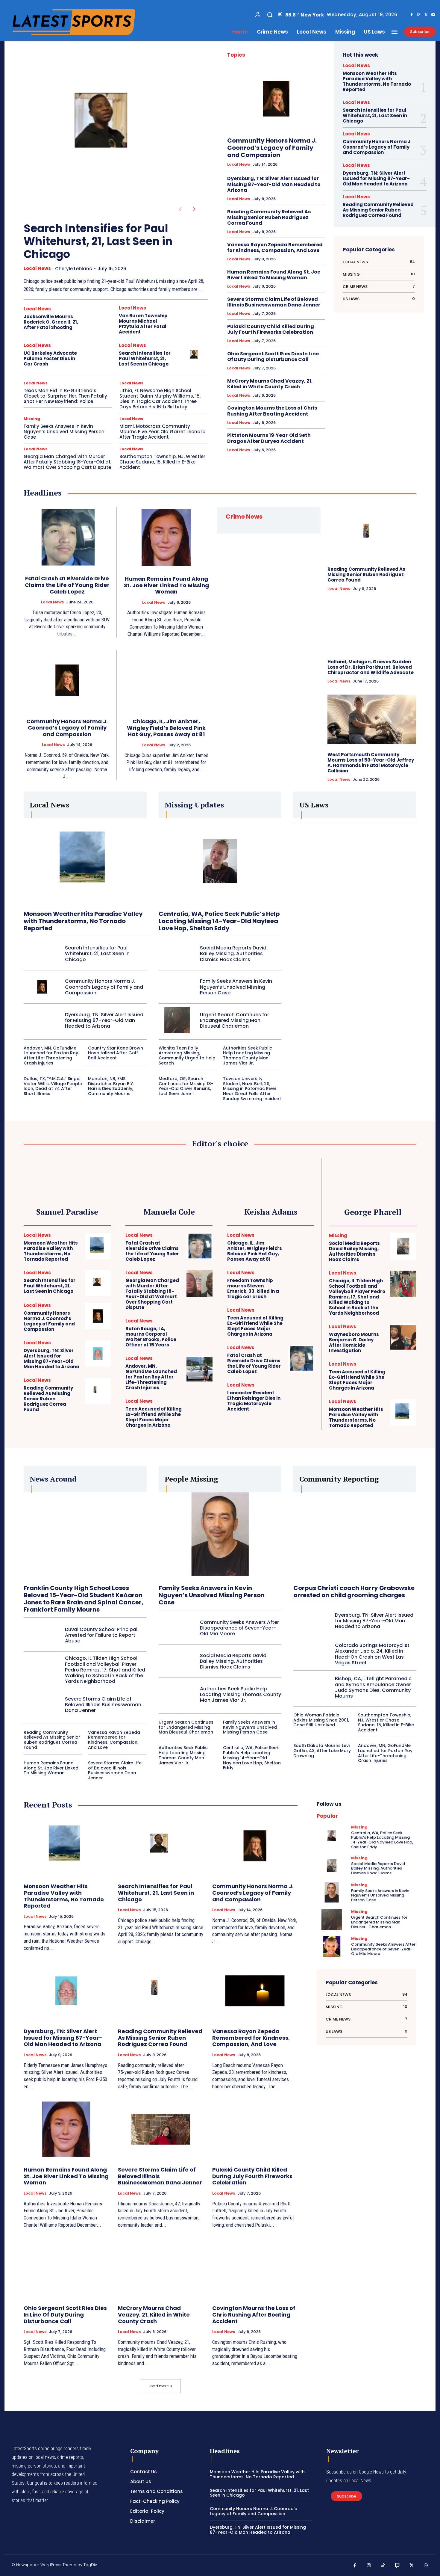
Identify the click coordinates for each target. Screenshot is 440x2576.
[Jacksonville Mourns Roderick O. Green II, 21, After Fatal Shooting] (100, 319)
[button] (270, 15)
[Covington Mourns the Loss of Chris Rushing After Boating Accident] (255, 2268)
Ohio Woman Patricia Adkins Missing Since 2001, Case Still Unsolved (321, 1720)
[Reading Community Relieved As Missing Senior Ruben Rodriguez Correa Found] (372, 534)
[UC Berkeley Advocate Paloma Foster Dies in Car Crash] (100, 355)
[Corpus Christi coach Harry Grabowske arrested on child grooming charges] (355, 1535)
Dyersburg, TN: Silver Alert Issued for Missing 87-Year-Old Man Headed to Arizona (274, 184)
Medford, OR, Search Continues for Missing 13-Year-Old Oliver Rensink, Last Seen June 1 (186, 1086)
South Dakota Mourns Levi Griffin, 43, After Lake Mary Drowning (322, 1751)
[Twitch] (397, 2566)
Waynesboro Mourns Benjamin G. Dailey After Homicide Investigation (354, 1342)
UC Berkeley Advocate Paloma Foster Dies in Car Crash (50, 358)
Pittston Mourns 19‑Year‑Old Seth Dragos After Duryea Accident (269, 438)
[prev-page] (180, 209)
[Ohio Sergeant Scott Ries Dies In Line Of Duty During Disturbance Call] (66, 2268)
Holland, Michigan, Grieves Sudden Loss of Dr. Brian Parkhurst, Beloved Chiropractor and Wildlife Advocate (371, 667)
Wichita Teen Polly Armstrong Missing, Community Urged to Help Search (187, 1056)
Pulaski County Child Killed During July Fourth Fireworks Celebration (271, 329)
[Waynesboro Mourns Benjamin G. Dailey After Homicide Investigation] (403, 1337)
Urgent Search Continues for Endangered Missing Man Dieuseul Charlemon (235, 1020)
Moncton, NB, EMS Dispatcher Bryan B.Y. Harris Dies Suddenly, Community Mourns (111, 1086)
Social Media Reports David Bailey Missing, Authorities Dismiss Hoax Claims (233, 953)
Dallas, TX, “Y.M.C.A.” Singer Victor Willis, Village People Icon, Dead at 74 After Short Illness (53, 1086)
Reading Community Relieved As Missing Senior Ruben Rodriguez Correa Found (269, 217)
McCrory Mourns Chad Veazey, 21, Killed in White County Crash (270, 384)
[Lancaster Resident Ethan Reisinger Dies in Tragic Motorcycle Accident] (301, 1396)
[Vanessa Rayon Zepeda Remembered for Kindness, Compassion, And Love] (255, 1991)
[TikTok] (383, 2566)
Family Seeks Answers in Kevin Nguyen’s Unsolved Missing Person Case (64, 432)
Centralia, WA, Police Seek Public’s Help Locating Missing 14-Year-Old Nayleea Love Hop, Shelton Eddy (219, 921)
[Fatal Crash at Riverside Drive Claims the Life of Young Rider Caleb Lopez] (67, 537)
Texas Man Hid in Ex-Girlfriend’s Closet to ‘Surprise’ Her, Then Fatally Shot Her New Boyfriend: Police (65, 396)
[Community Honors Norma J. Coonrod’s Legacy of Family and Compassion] (276, 99)
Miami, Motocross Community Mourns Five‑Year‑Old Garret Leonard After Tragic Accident (163, 432)
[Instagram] (419, 15)
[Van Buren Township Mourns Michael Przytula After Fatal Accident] (195, 319)
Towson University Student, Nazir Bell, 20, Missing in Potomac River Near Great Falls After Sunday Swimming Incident (252, 1089)
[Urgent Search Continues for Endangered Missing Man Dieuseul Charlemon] (177, 1020)
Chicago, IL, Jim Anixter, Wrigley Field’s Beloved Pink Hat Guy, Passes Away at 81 (166, 728)
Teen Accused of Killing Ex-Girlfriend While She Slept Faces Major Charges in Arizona (154, 1417)
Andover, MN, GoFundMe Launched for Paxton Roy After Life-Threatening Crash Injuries (51, 1056)
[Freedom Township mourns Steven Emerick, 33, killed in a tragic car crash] (301, 1283)
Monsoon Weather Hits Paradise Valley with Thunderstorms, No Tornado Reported (377, 81)
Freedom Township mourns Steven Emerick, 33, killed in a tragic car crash (253, 1288)
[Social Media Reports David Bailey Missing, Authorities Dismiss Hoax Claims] (177, 954)
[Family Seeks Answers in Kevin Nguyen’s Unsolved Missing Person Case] (177, 987)
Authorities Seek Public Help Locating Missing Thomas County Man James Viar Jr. (248, 1056)
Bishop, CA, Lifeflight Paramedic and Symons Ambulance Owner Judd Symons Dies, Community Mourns (373, 1687)
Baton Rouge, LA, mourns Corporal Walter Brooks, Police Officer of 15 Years (151, 1337)
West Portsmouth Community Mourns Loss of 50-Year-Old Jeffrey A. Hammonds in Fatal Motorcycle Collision (371, 763)
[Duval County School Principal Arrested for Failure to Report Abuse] (42, 1635)
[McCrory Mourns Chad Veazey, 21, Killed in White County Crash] (161, 2268)
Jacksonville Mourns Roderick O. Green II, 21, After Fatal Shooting (51, 322)
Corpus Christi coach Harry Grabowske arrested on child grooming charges (354, 1591)
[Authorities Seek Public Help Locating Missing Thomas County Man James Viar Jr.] (177, 1695)
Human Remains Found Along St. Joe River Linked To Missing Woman (274, 275)
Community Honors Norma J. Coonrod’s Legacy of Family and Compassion (272, 148)
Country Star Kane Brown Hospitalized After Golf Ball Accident (116, 1053)
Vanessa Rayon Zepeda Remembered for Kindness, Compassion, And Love (275, 247)
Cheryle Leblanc (73, 269)
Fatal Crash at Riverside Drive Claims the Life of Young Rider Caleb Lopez (67, 585)
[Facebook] (412, 15)
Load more (159, 2386)
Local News (37, 268)
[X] (426, 15)
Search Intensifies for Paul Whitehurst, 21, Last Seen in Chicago (98, 241)
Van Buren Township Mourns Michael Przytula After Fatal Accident (143, 324)
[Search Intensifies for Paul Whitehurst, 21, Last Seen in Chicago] (106, 128)
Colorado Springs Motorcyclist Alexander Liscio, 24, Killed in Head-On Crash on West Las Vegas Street (372, 1654)
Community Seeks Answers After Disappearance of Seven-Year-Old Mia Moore (239, 1628)
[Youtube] (433, 15)
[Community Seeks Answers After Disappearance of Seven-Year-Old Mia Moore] (177, 1628)
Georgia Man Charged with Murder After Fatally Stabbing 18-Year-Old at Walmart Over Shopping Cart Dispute (67, 462)
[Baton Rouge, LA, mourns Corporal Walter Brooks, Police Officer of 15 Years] (199, 1332)
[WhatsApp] (426, 2566)
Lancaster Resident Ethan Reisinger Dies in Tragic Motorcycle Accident (254, 1401)
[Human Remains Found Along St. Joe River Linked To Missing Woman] (166, 537)
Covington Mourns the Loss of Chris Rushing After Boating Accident (272, 411)
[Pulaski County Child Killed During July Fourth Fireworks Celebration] (255, 2129)
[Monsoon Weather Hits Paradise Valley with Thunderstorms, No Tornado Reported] (85, 861)
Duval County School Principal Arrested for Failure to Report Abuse (101, 1635)
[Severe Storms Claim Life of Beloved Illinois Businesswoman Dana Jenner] (42, 1704)
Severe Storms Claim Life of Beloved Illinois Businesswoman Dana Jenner (274, 302)
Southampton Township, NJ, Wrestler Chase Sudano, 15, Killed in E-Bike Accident (162, 462)
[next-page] (194, 209)
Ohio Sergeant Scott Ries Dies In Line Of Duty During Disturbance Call (273, 357)
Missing (32, 419)
